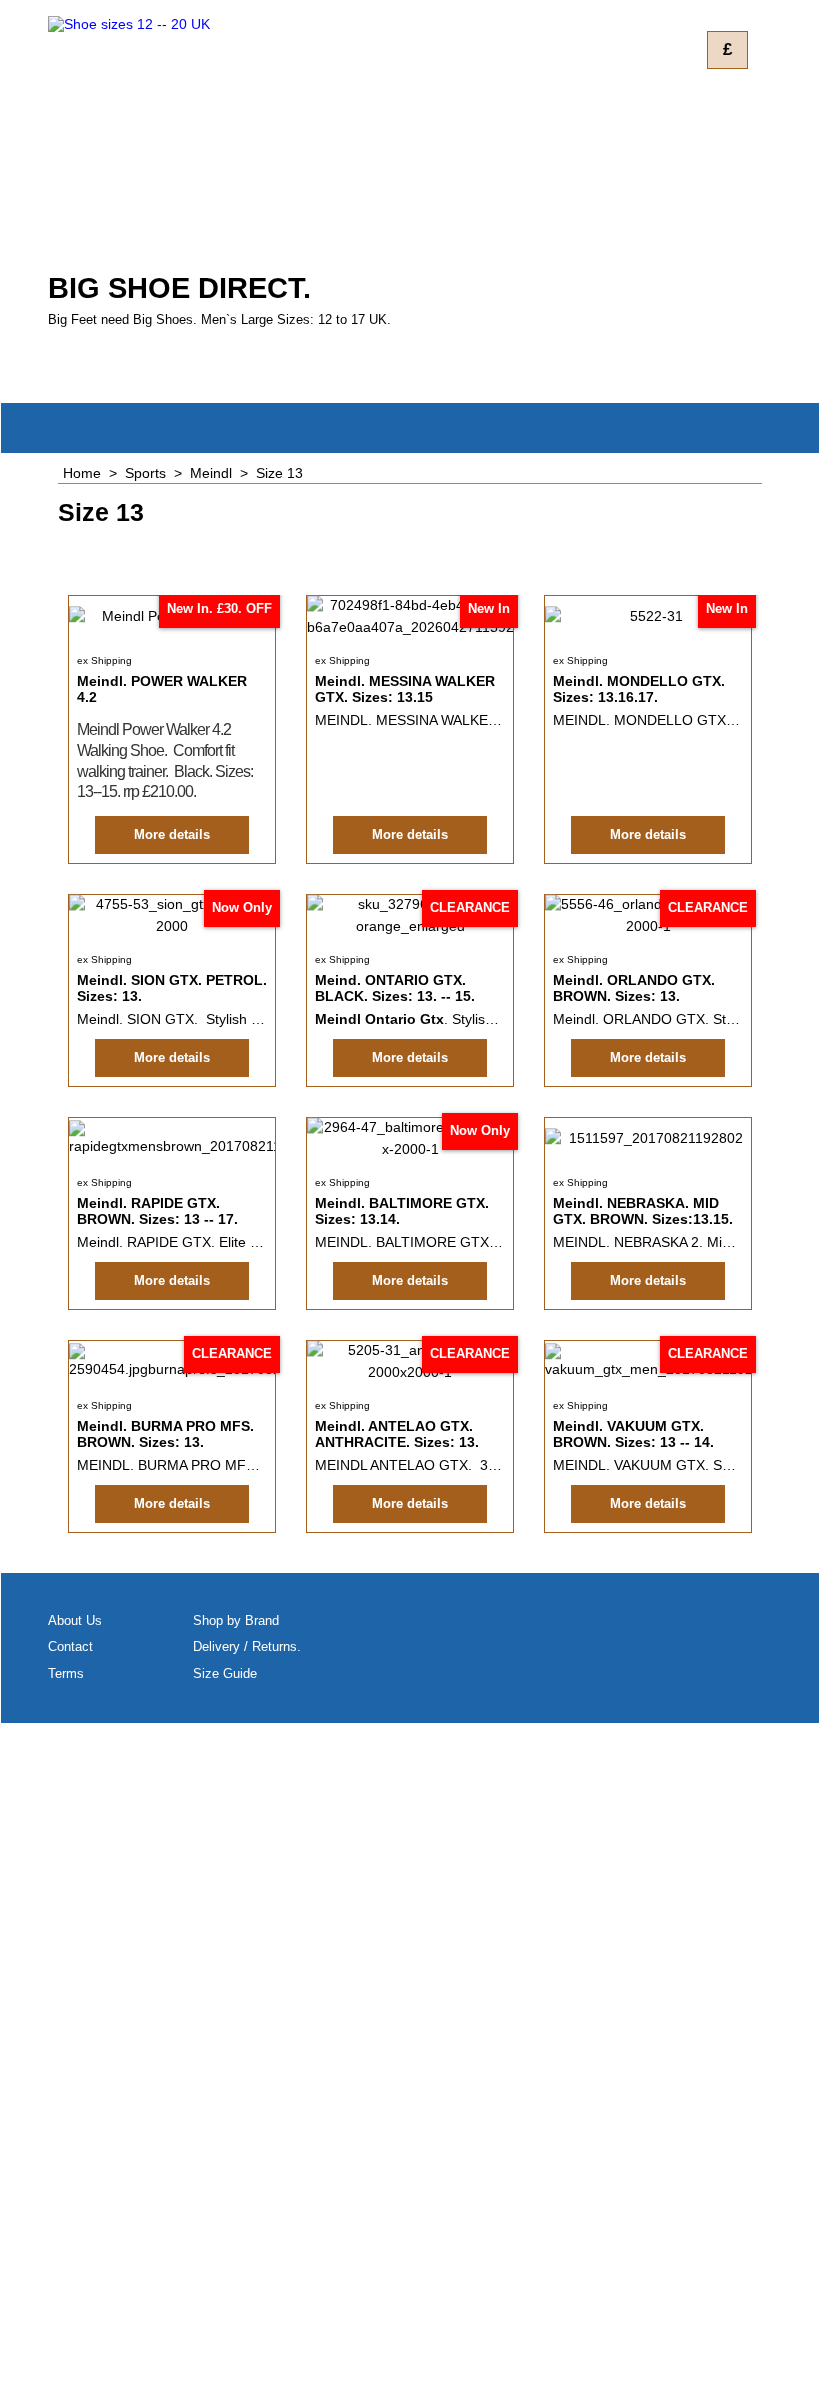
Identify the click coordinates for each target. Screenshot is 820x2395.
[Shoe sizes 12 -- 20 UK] (223, 139)
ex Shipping (104, 660)
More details (172, 835)
